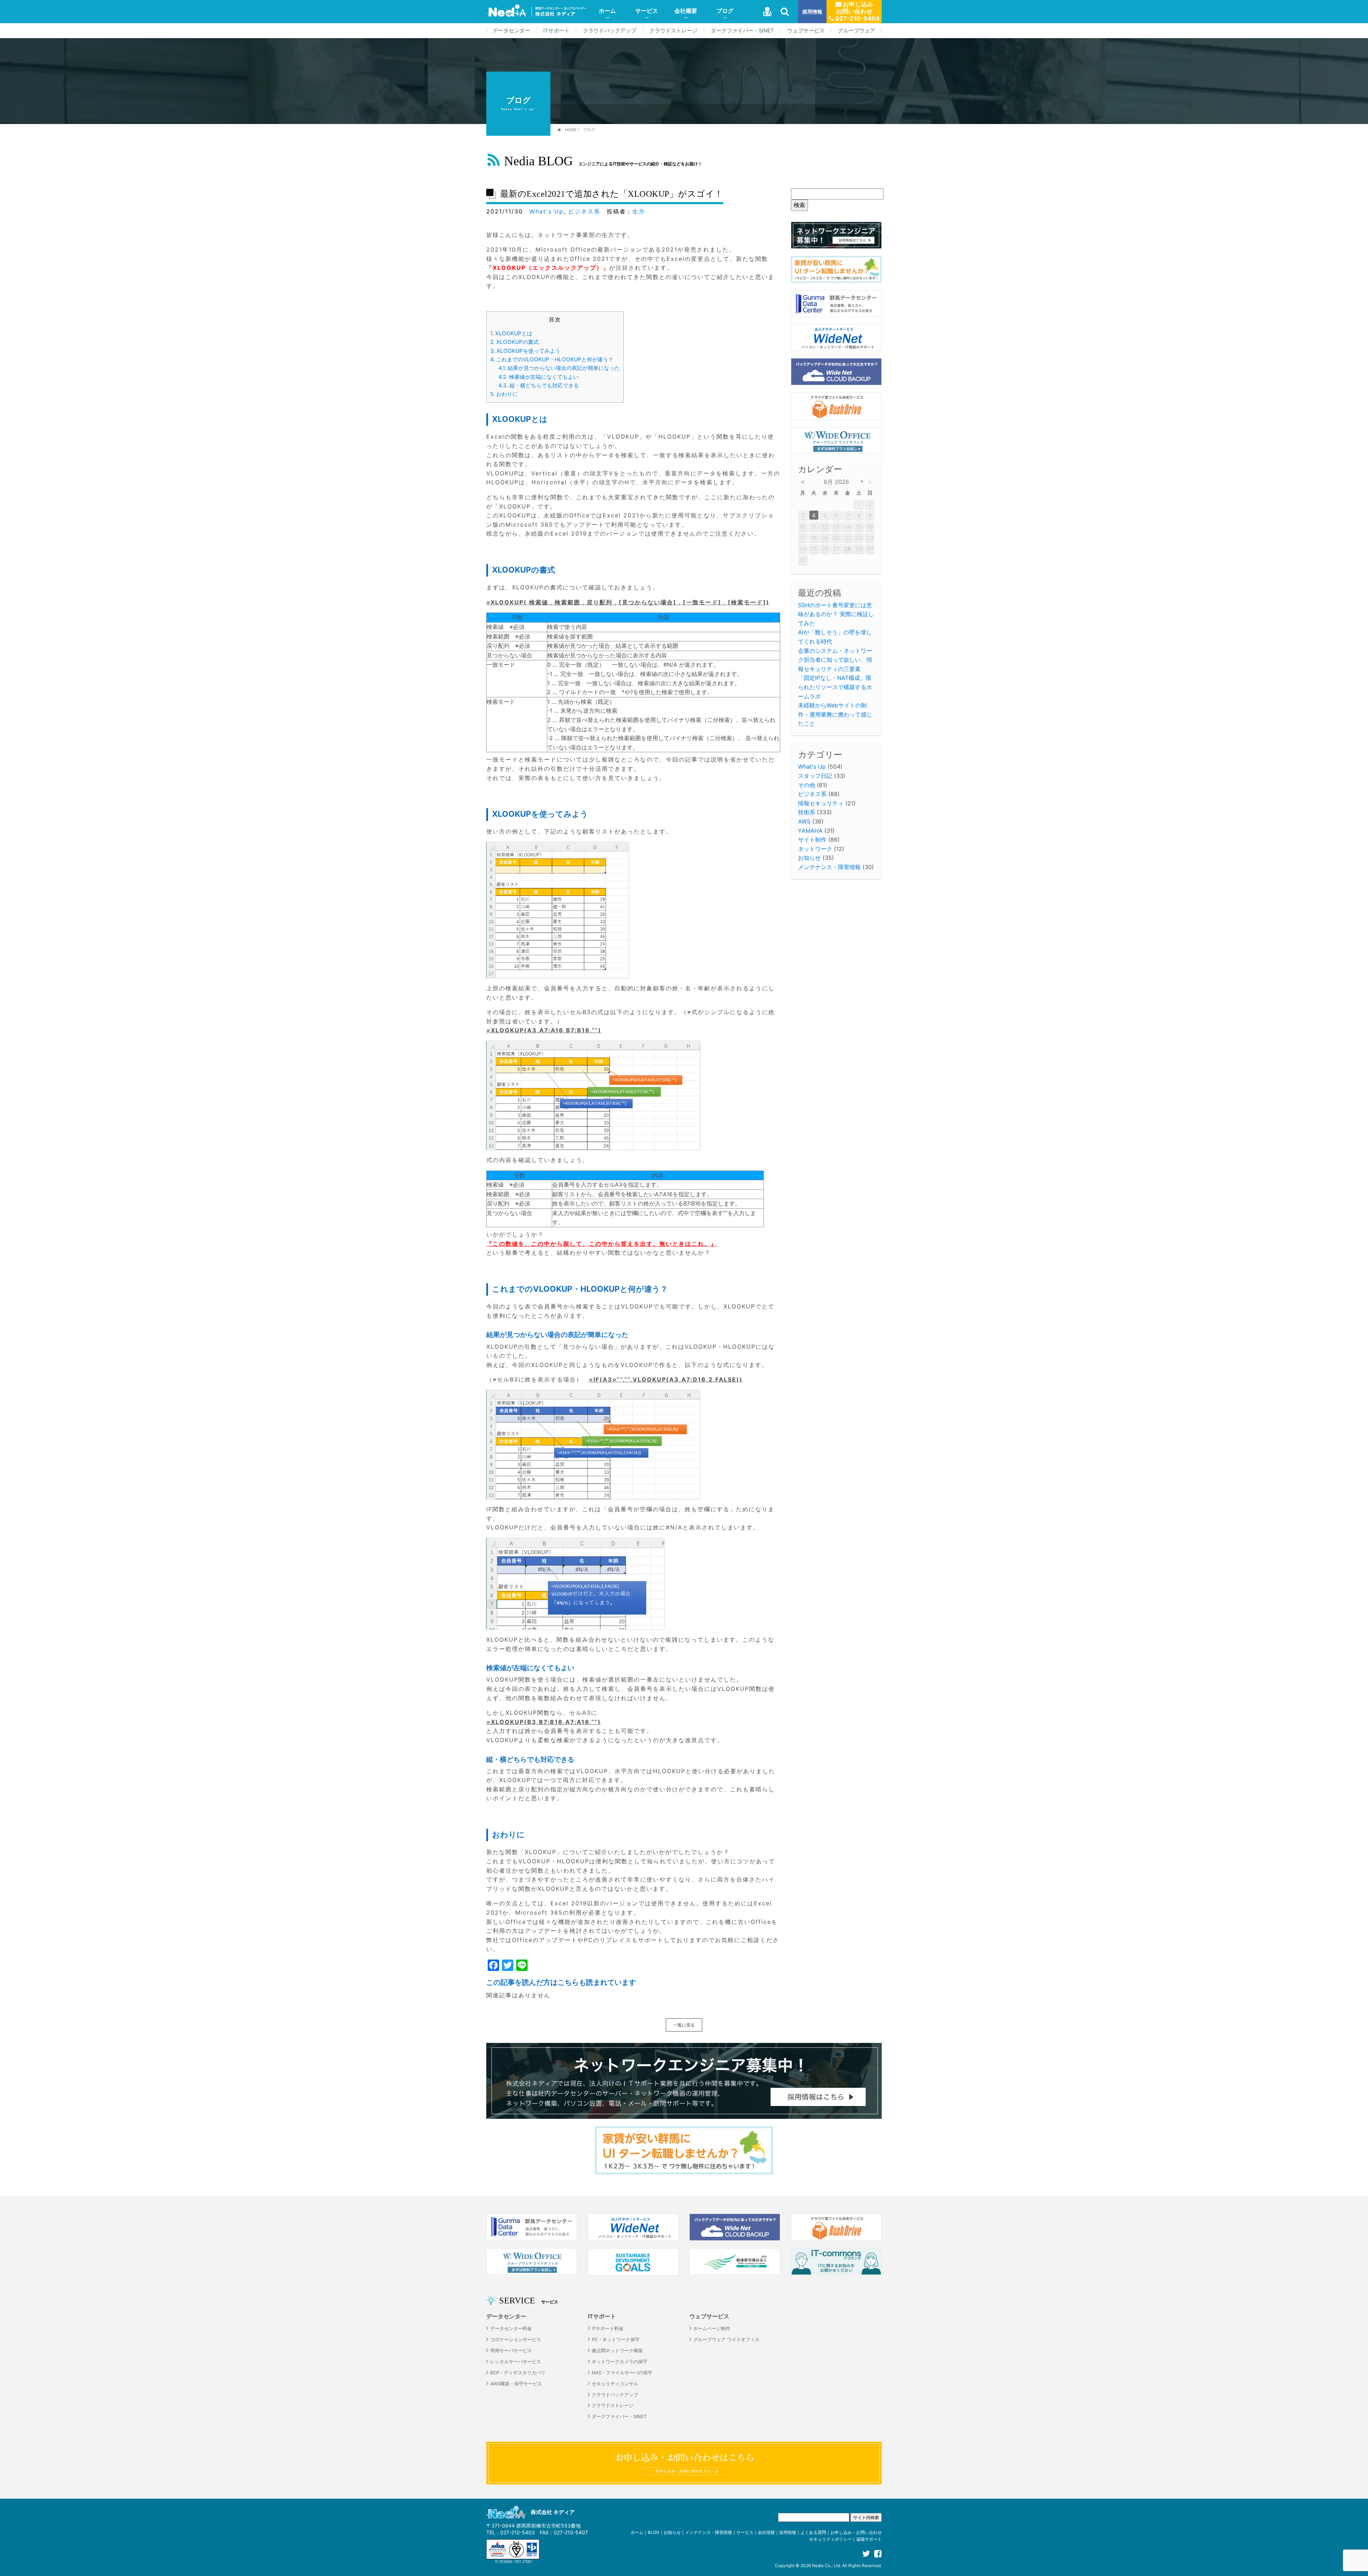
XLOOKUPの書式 (514, 342)
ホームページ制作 (712, 2329)
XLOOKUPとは (511, 333)
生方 (639, 211)
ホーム (607, 11)
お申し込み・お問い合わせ (856, 2532)
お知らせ (809, 858)
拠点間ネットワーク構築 (617, 2351)
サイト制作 (812, 840)
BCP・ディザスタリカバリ (518, 2373)
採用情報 (812, 12)
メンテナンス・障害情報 (829, 867)
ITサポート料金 (608, 2329)
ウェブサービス (806, 31)
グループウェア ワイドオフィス (726, 2340)
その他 (807, 785)
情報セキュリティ (821, 803)
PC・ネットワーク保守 (616, 2340)
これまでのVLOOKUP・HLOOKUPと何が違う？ (552, 359)
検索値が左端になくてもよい (538, 377)
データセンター (511, 31)
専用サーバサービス (511, 2351)
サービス (647, 11)
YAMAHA (810, 831)
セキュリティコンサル (615, 2384)
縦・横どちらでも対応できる (539, 385)
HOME (571, 130)
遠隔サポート (869, 2539)
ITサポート (556, 31)
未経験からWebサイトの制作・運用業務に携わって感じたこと (835, 714)
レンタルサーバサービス (516, 2362)
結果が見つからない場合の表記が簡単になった (559, 368)
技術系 (807, 812)
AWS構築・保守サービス (516, 2384)
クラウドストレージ (673, 31)
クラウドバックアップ (610, 31)
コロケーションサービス (516, 2340)
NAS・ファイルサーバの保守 (622, 2373)
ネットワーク (815, 849)
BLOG (654, 2532)
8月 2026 (836, 482)
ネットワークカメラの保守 (620, 2362)
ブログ (725, 11)
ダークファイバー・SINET (742, 31)
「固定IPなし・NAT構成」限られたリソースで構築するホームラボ (835, 687)
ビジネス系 (584, 211)
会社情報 (766, 2532)
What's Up (546, 211)
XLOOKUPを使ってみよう (525, 351)
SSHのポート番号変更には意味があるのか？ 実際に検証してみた (836, 614)
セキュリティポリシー (830, 2539)
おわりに (504, 394)
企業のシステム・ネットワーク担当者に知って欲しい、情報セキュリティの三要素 (835, 660)
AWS (804, 821)
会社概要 (686, 11)
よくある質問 (813, 2532)
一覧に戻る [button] (684, 2025)
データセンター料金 (511, 2329)
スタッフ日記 (815, 776)
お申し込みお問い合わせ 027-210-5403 (857, 11)
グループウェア (857, 31)
